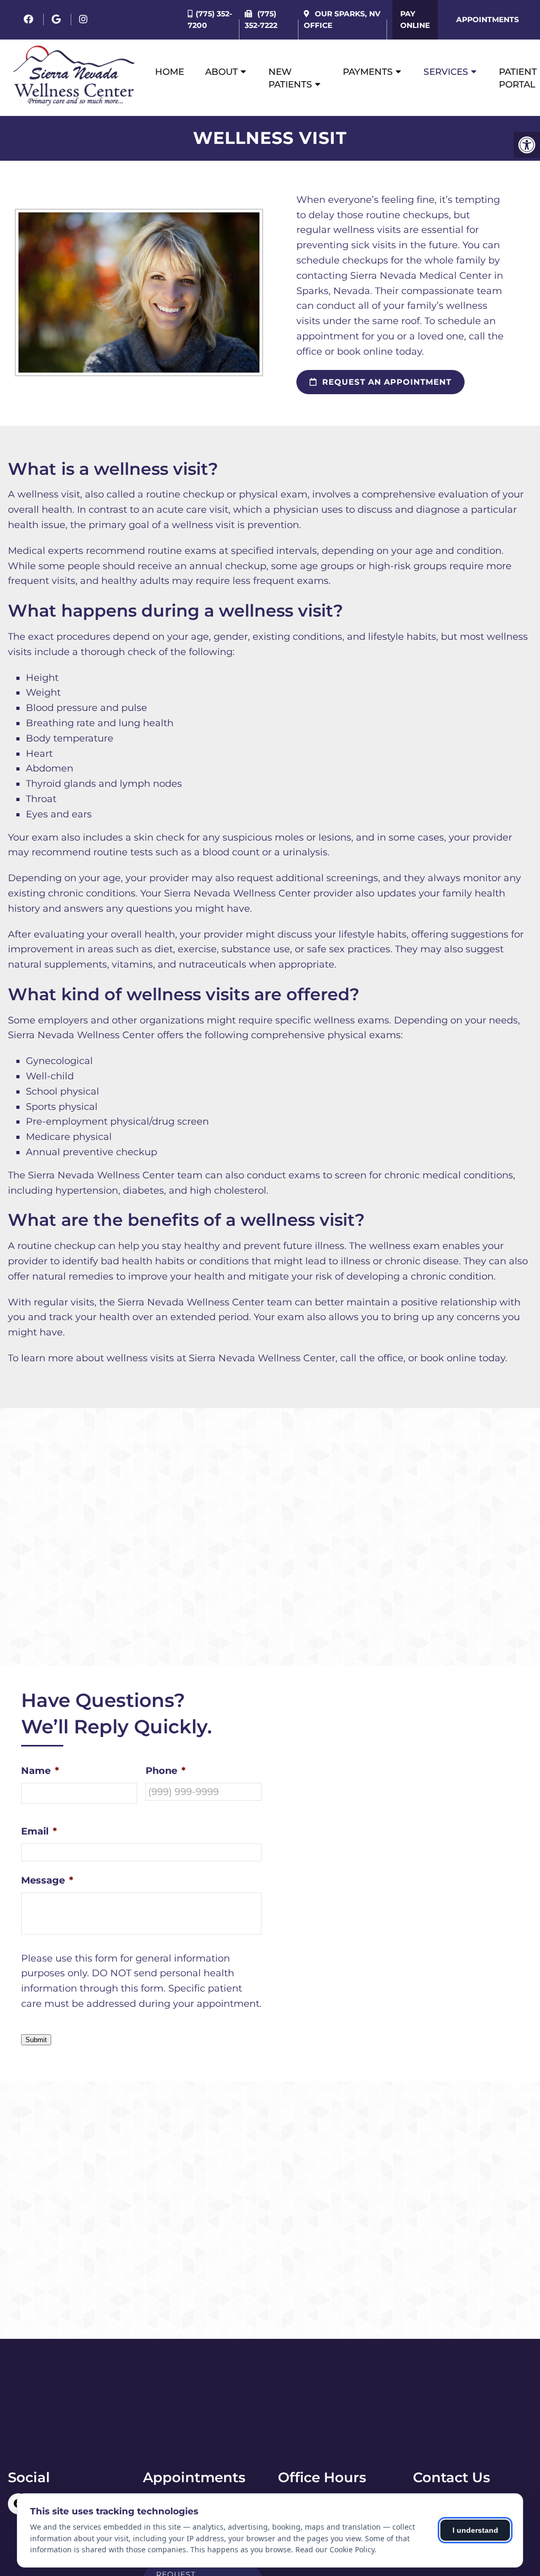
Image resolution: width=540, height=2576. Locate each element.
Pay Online (415, 19)
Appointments (488, 19)
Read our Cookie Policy (335, 2549)
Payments (368, 72)
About (221, 72)
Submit (36, 2040)
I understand (475, 2530)
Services (446, 72)
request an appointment (385, 382)
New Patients (290, 78)
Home (170, 72)
